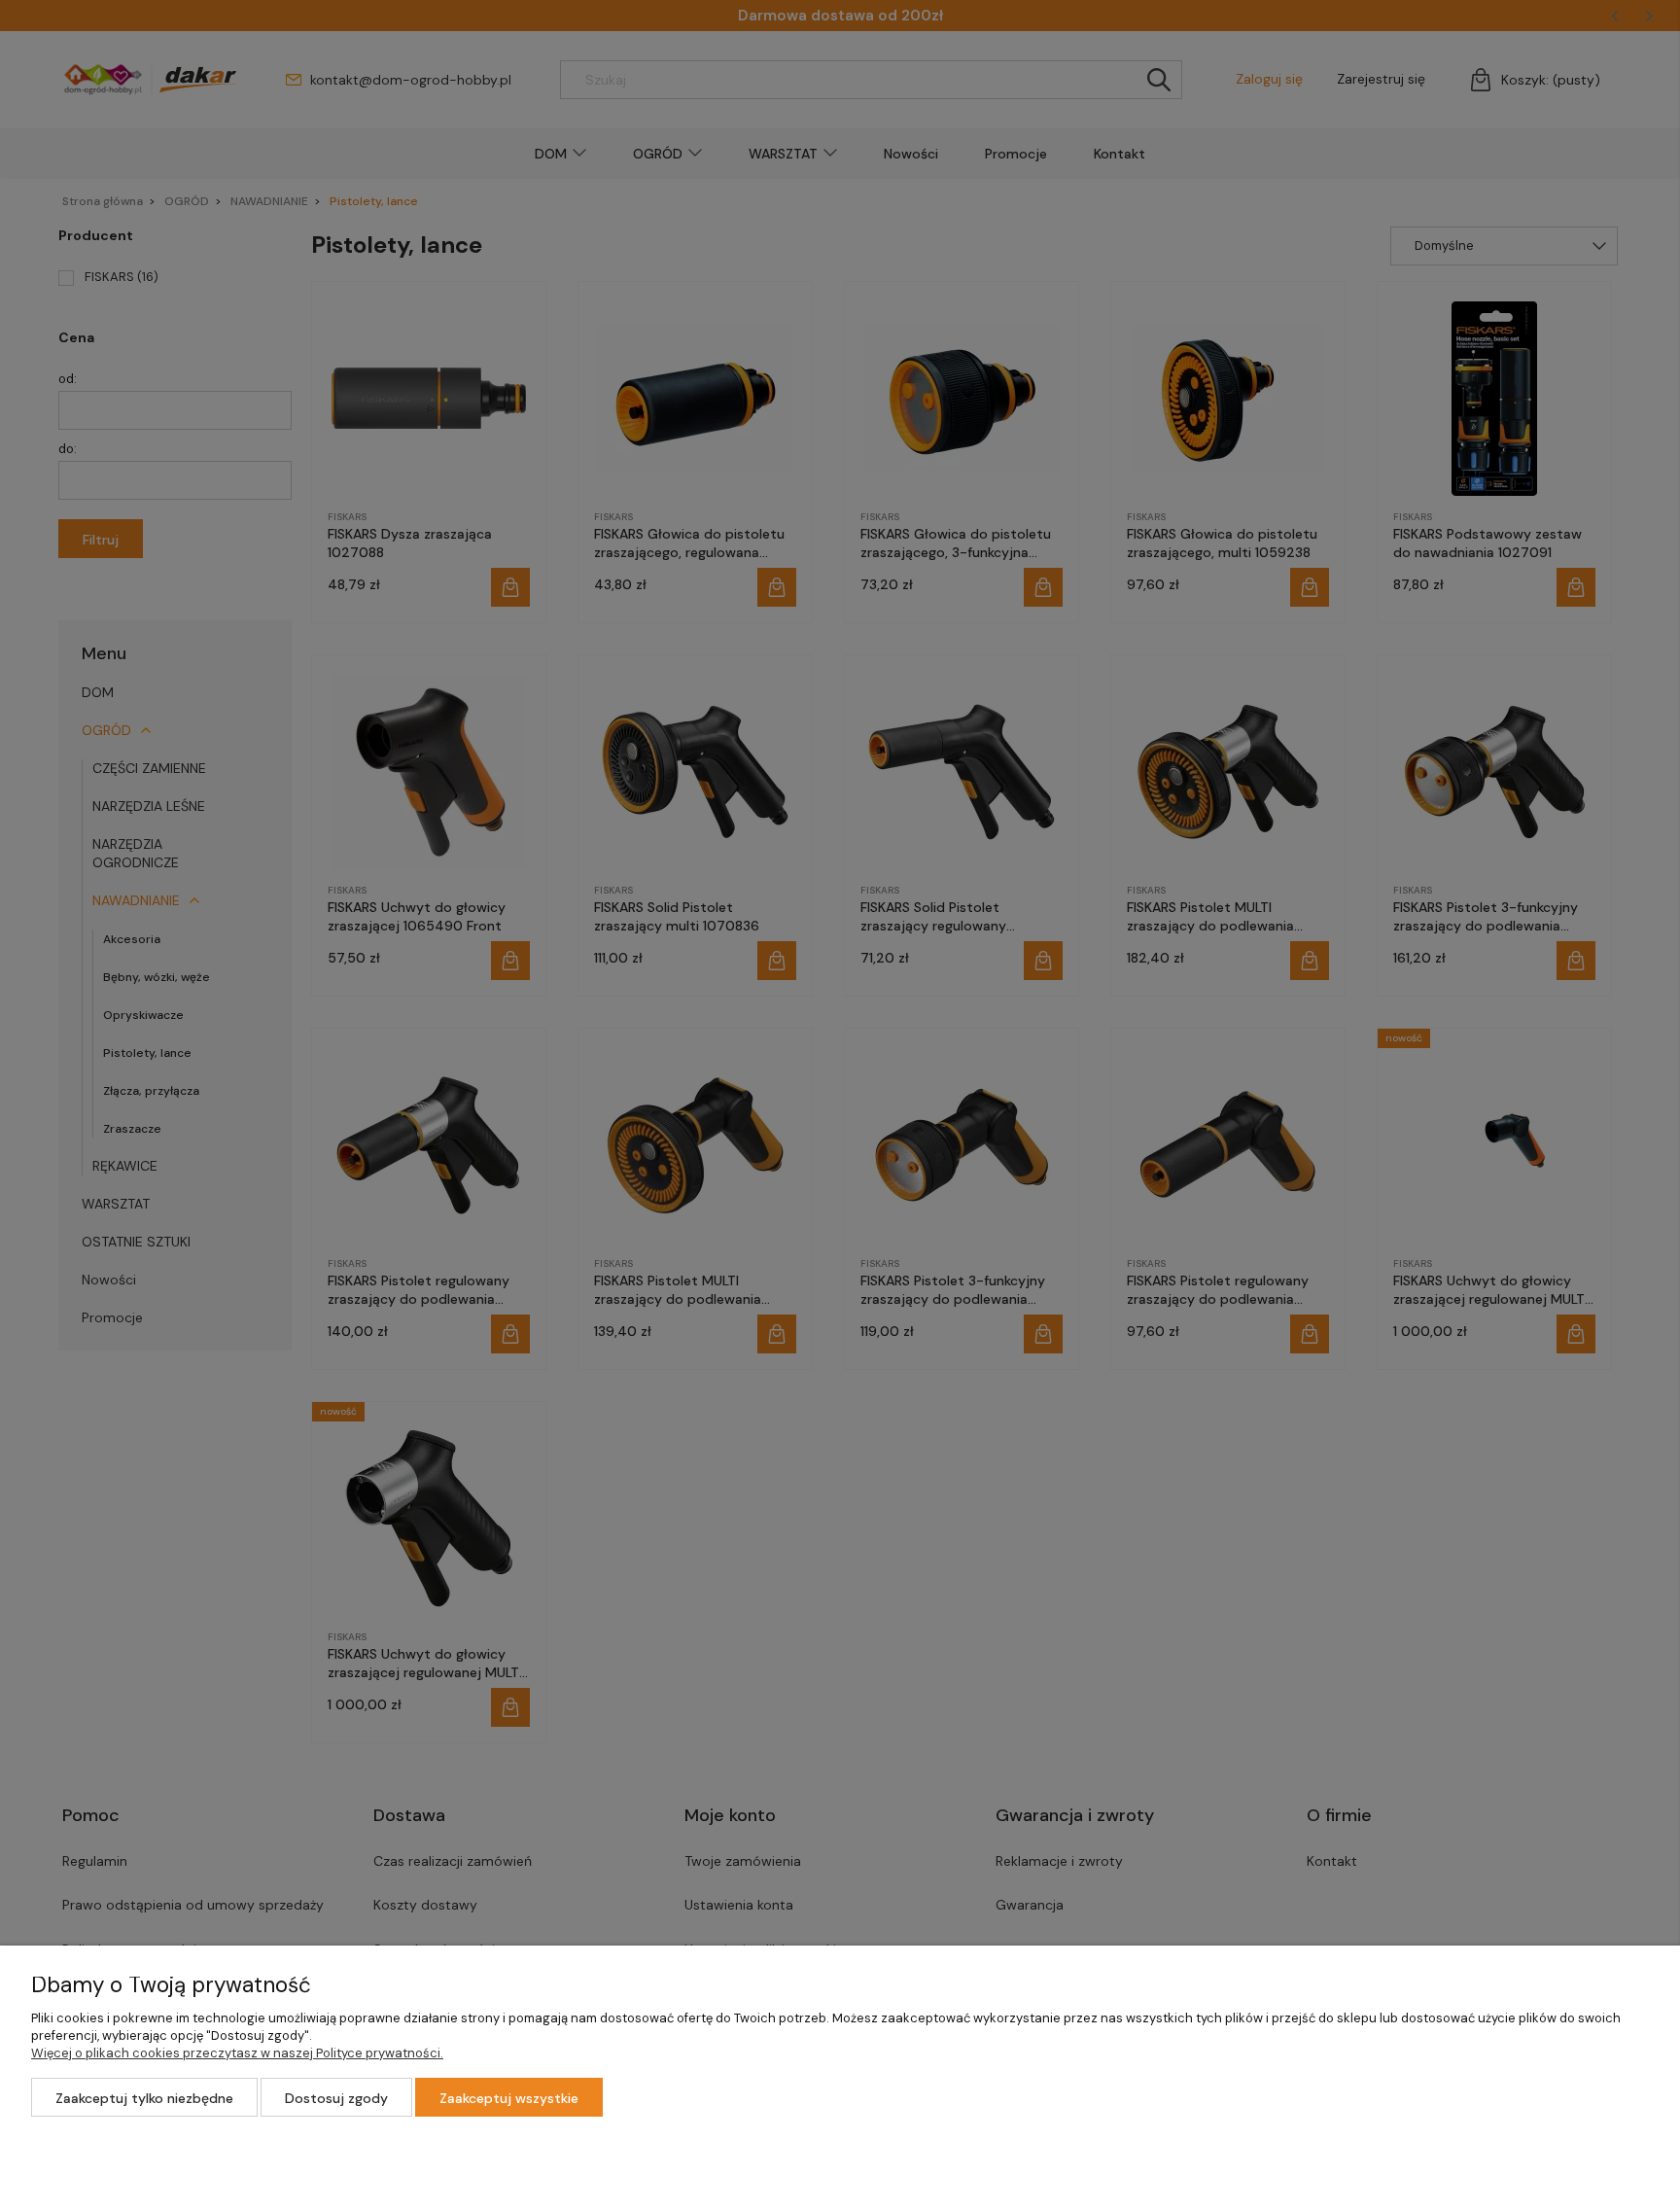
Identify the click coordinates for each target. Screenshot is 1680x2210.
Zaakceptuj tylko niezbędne (144, 2098)
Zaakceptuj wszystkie (509, 2098)
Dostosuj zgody (336, 2098)
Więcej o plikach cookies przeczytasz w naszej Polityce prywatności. (237, 2053)
